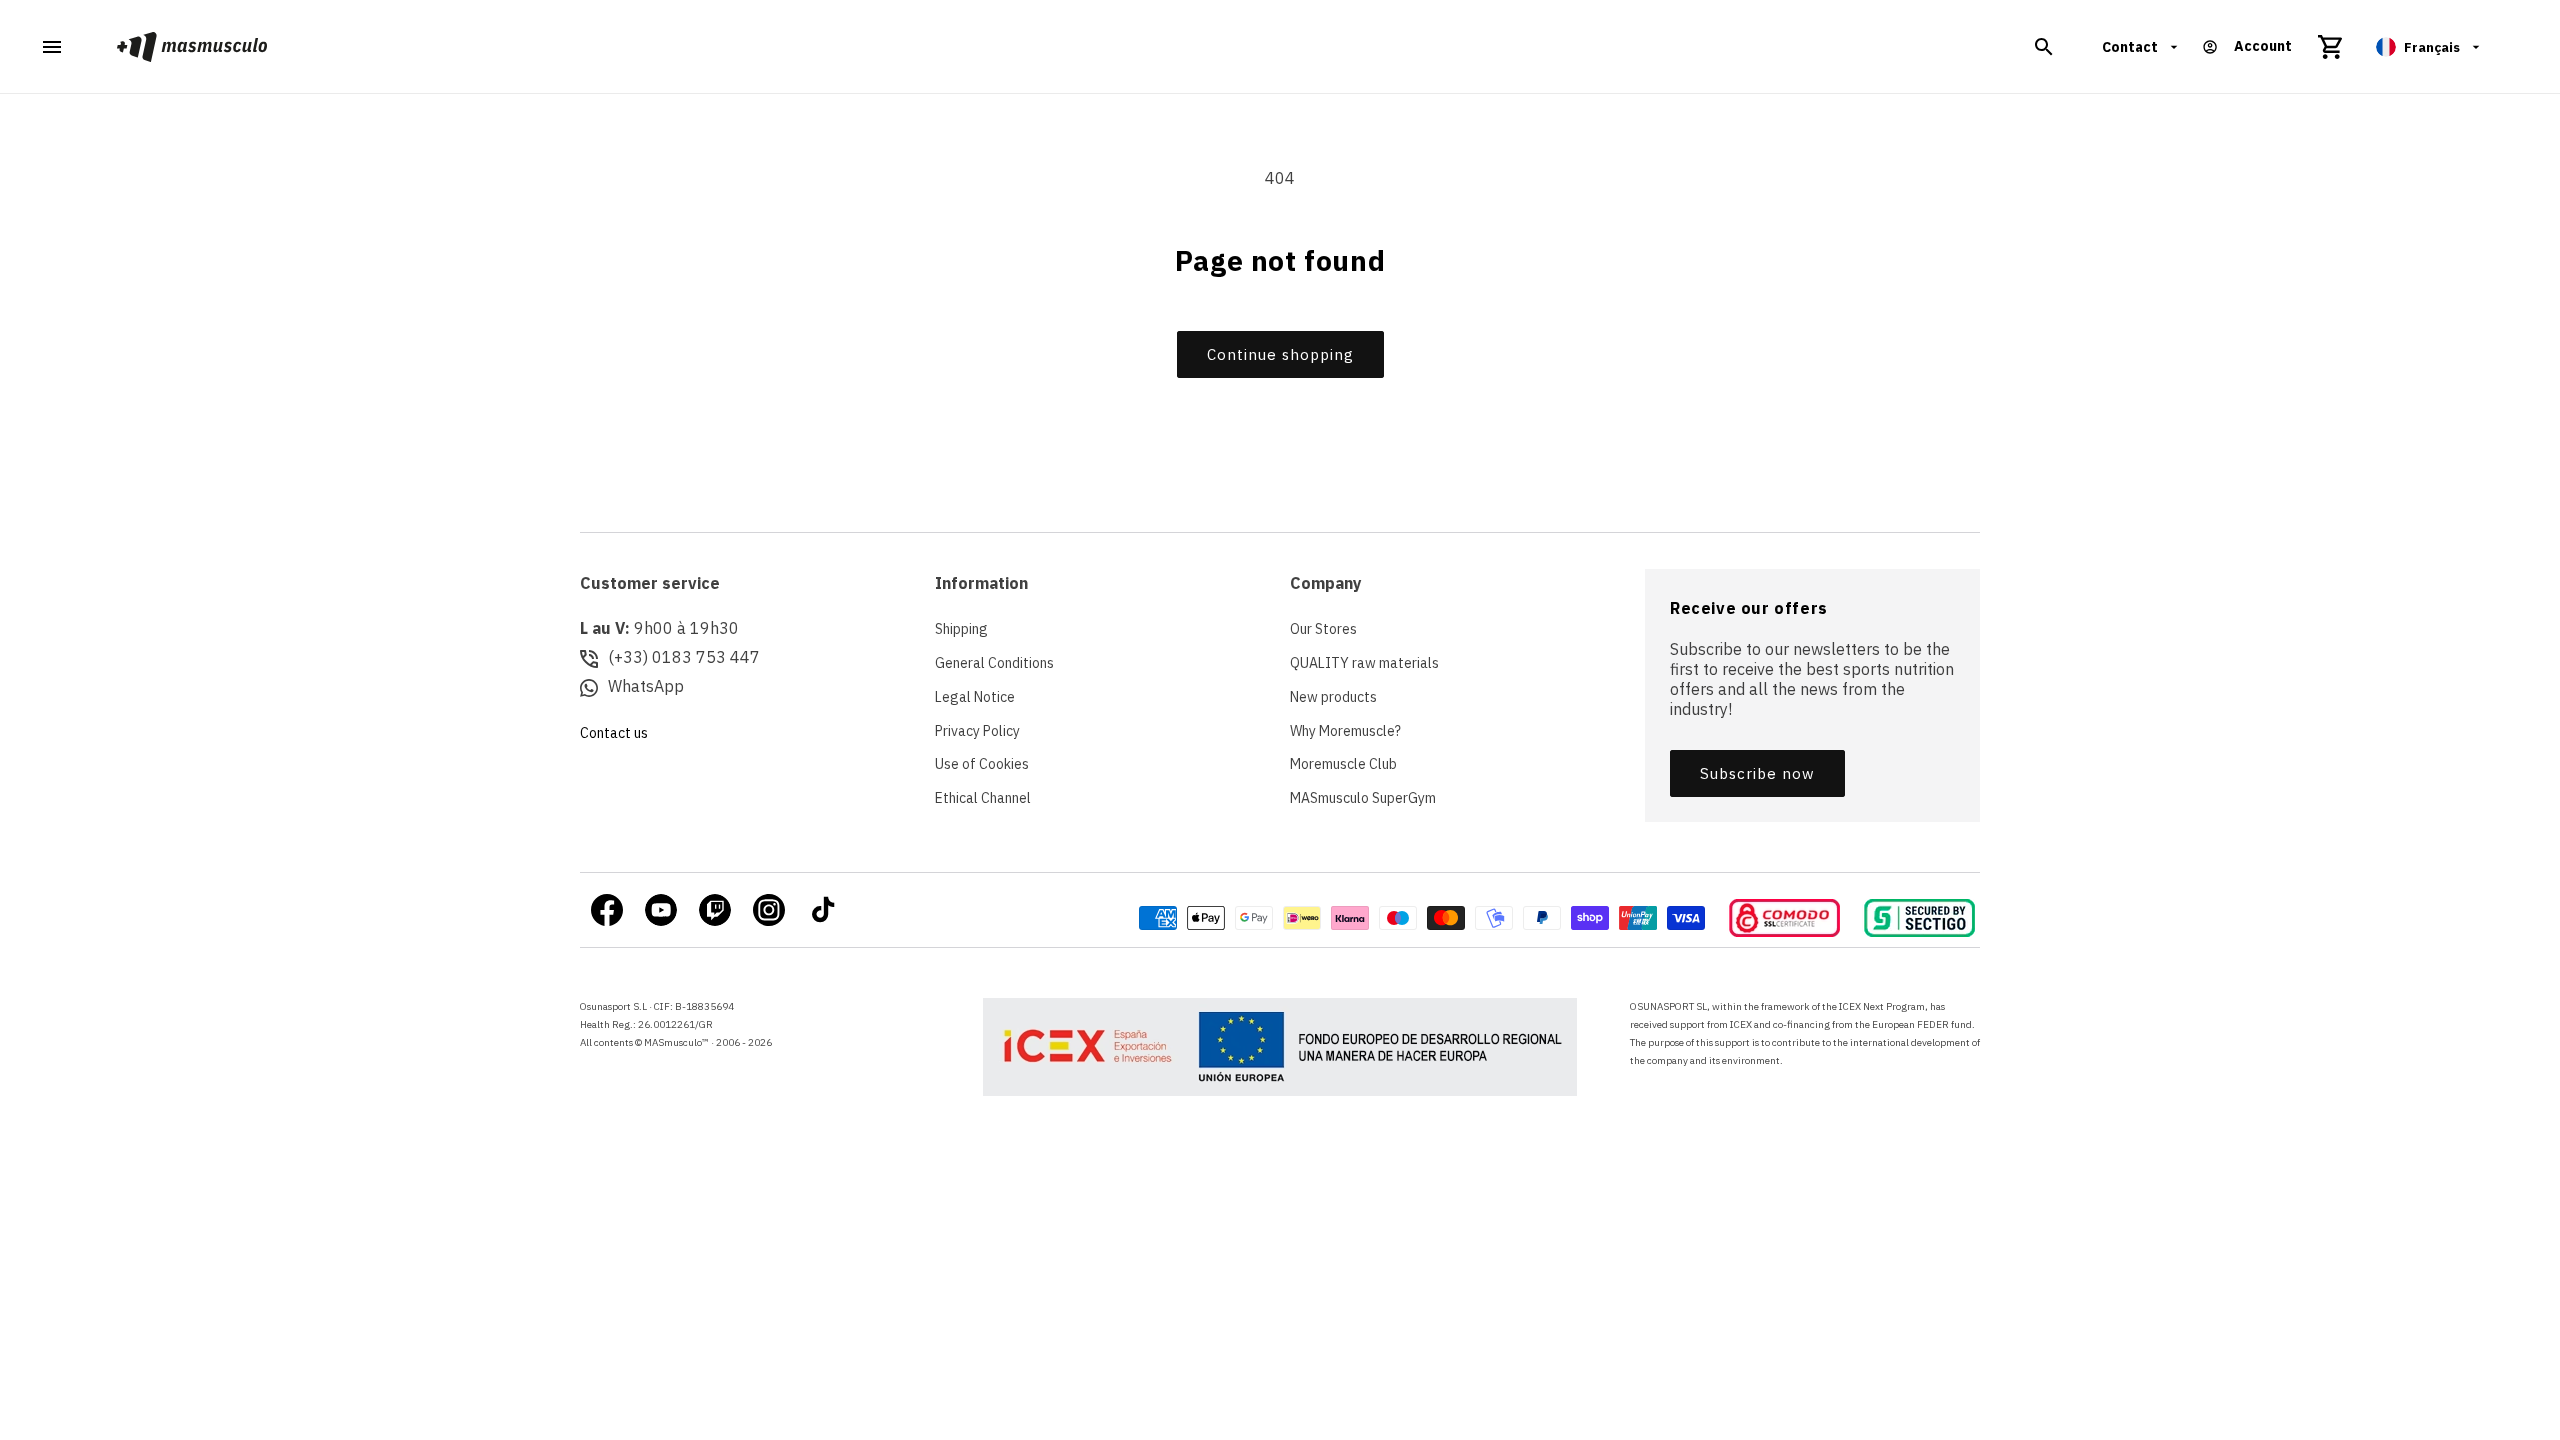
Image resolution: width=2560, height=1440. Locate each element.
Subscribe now (1757, 773)
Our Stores (1323, 629)
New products (1333, 697)
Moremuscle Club (1343, 764)
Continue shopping (1280, 354)
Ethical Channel (983, 798)
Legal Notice (975, 697)
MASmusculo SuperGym (1363, 798)
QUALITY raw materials (1364, 663)
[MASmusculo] (192, 46)
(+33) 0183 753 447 (684, 657)
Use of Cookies (982, 764)
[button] (2044, 47)
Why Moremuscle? (1345, 731)
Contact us (614, 733)
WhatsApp (646, 686)
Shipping (961, 629)
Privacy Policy (977, 731)
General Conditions (994, 663)
